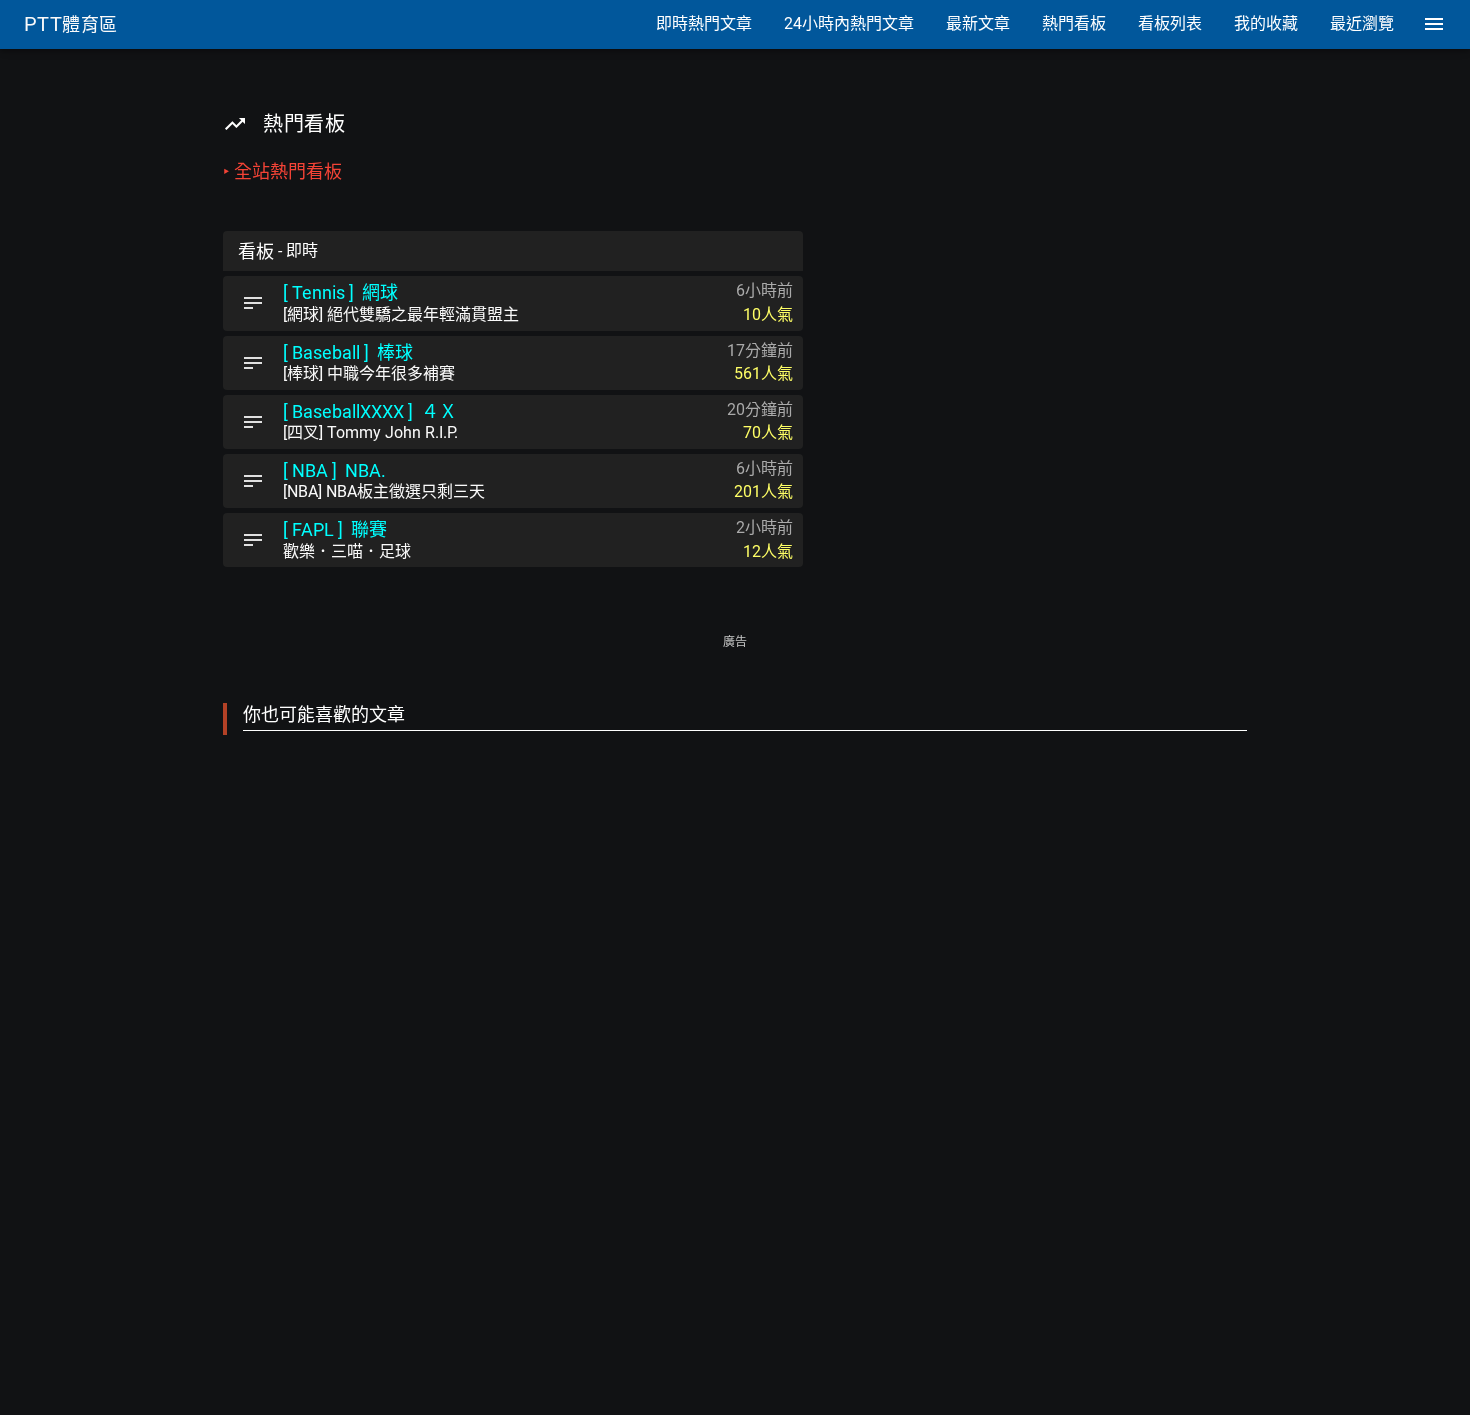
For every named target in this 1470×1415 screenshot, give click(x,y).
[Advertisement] (735, 1015)
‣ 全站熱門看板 (282, 171)
